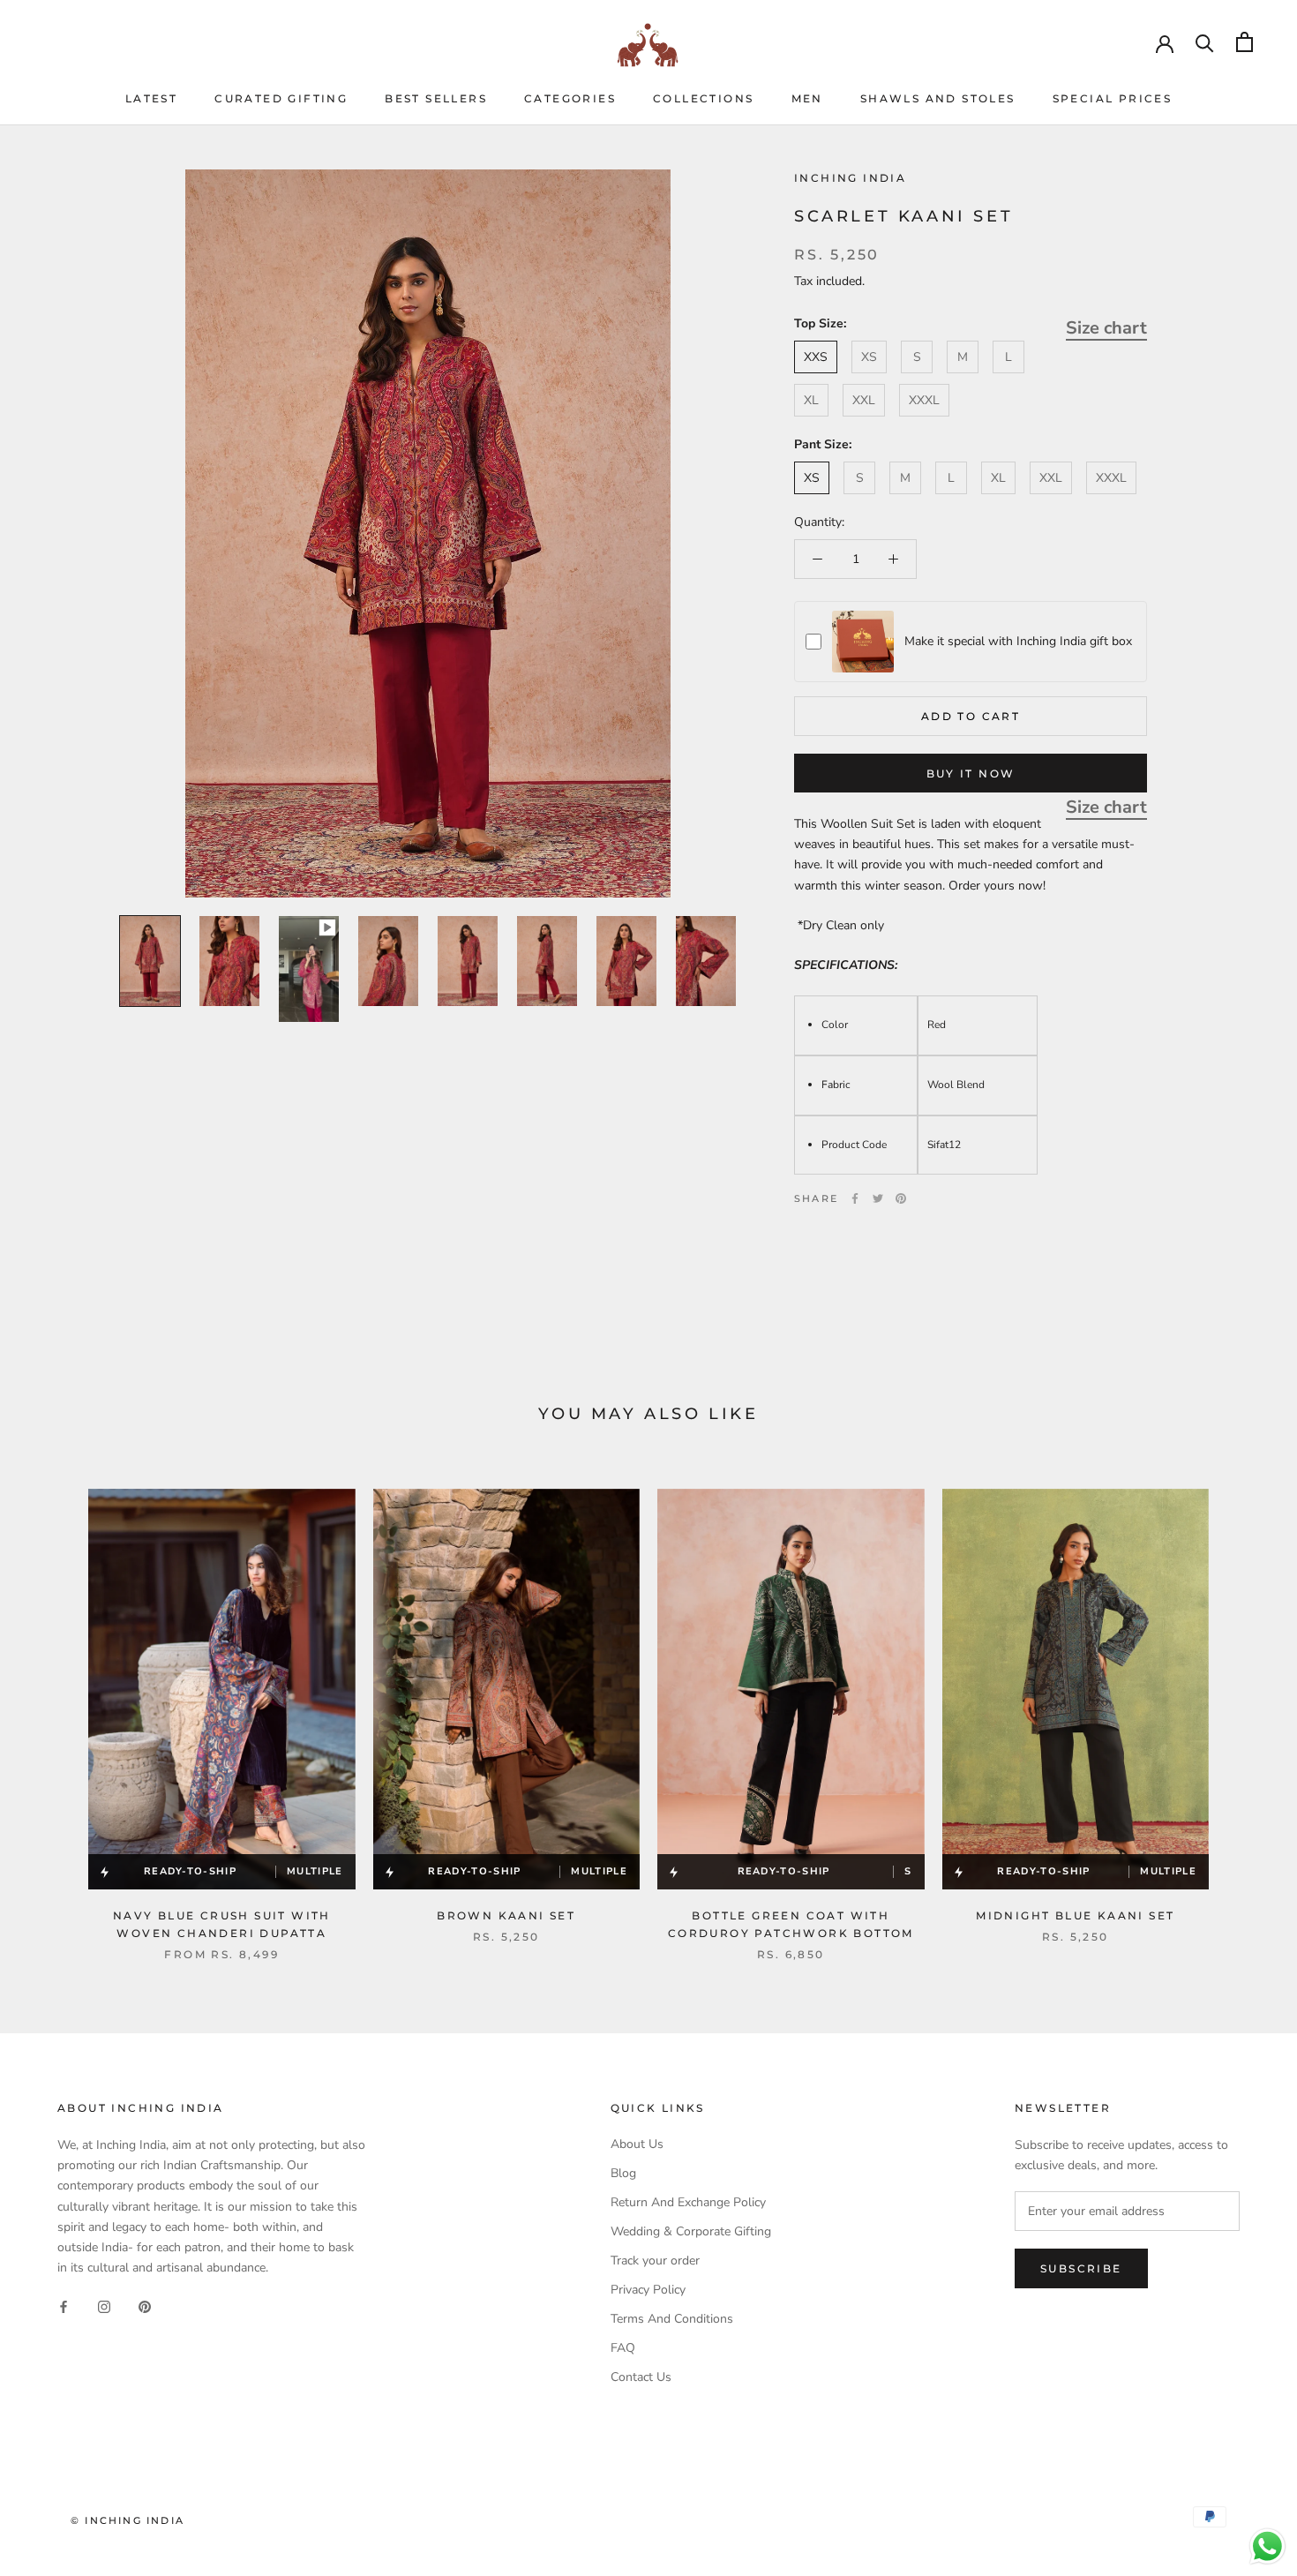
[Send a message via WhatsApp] (1267, 2546)
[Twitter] (878, 1198)
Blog (623, 2173)
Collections (703, 98)
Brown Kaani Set (506, 1915)
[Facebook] (855, 1198)
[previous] (55, 1706)
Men (807, 98)
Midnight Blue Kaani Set (1075, 1915)
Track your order (655, 2261)
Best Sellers (436, 98)
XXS (816, 357)
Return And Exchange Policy (688, 2202)
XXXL (924, 400)
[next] (1242, 1706)
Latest (151, 98)
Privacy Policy (648, 2290)
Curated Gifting (281, 98)
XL (811, 400)
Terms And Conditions (672, 2319)
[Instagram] (104, 2306)
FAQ (623, 2348)
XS (869, 357)
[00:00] (428, 533)
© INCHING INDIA (127, 2520)
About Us (637, 2144)
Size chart (1106, 327)
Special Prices (1113, 98)
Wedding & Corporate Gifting (691, 2231)
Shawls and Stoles (938, 98)
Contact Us (641, 2377)
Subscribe (1081, 2268)
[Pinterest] (901, 1198)
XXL (864, 400)
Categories (570, 98)
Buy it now (971, 774)
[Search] (1205, 42)
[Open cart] (1245, 42)
